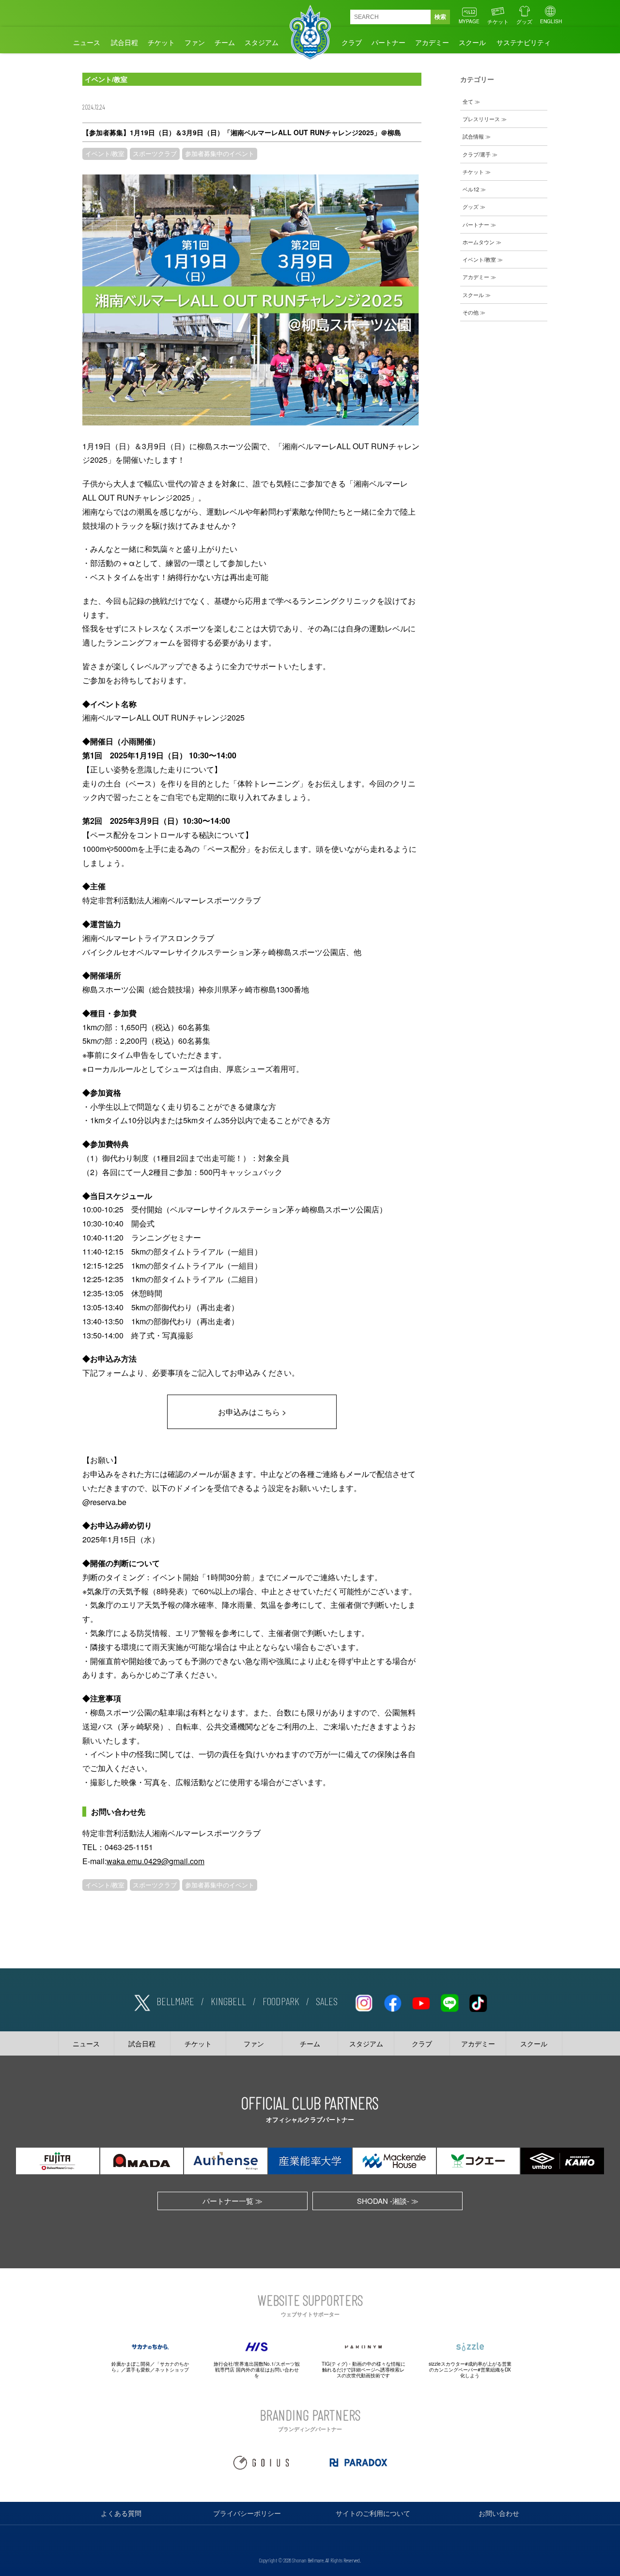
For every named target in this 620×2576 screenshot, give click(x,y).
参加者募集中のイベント (220, 154)
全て (468, 101)
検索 (440, 17)
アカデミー (432, 42)
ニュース (87, 42)
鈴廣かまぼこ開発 (131, 2364)
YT (421, 2001)
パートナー (388, 42)
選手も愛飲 (138, 2370)
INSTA (364, 2001)
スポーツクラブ (155, 154)
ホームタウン (479, 242)
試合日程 (124, 42)
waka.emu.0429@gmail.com (155, 1861)
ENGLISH (551, 21)
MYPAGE (469, 21)
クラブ (352, 42)
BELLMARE (175, 2001)
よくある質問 (121, 2513)
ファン (195, 42)
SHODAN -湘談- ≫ (388, 2201)
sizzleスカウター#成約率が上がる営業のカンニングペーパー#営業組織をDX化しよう (470, 2370)
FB (392, 2001)
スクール (472, 42)
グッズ (524, 21)
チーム (225, 42)
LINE (449, 2001)
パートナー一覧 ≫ (232, 2201)
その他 (471, 312)
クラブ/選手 (477, 154)
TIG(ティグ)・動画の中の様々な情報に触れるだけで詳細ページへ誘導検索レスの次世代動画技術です (364, 2370)
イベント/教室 (105, 154)
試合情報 (473, 136)
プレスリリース (481, 119)
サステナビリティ (524, 42)
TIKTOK (478, 2001)
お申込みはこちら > (252, 1412)
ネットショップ (172, 2370)
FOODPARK (281, 2001)
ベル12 (471, 189)
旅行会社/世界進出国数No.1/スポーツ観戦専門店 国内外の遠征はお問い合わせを (257, 2370)
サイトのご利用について (373, 2513)
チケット (498, 21)
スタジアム (262, 42)
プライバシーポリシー (247, 2513)
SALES (327, 2001)
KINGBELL (228, 2001)
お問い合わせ (499, 2513)
